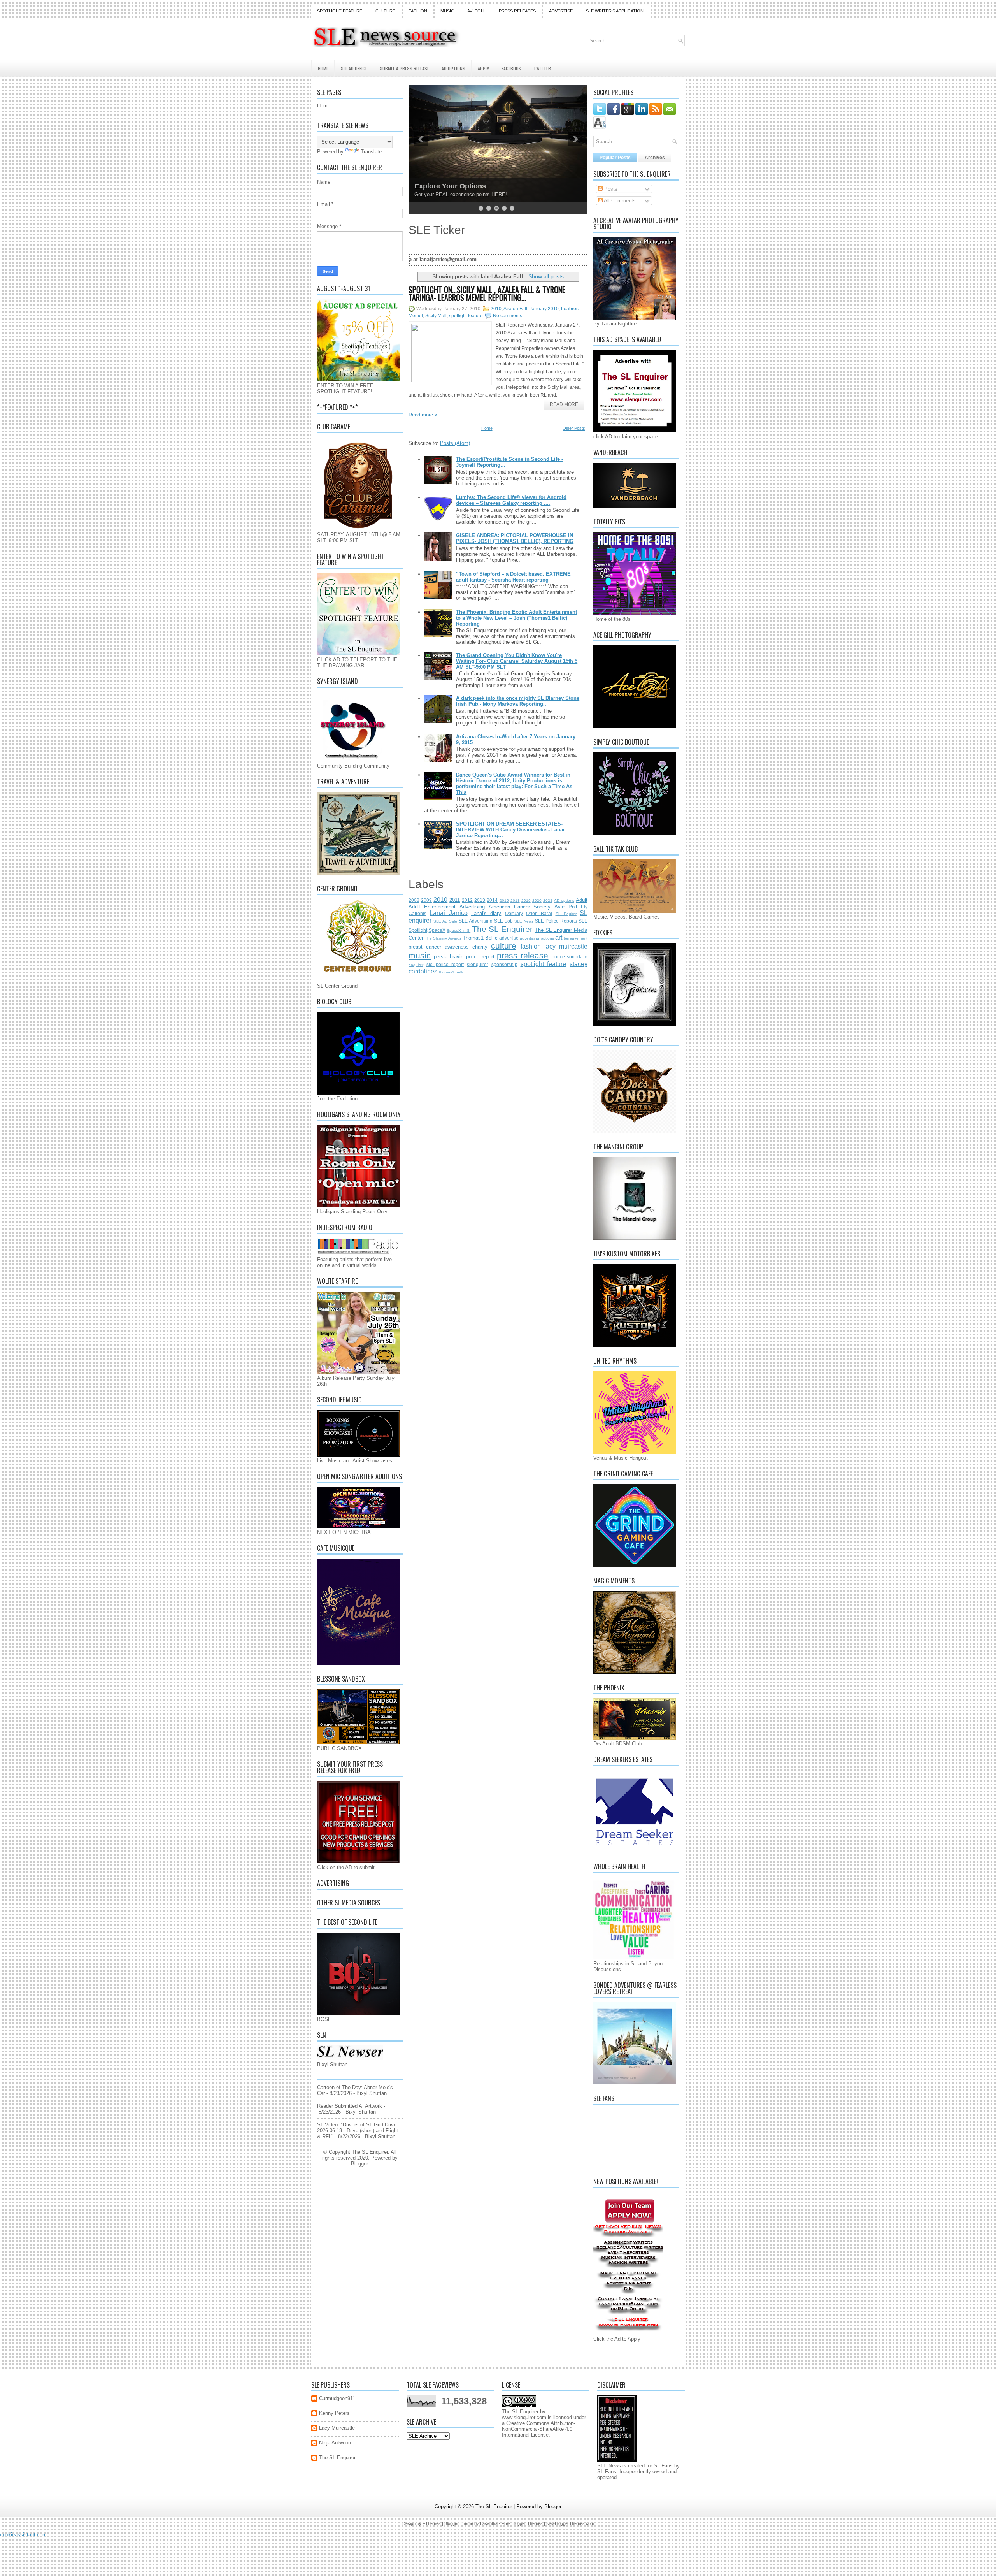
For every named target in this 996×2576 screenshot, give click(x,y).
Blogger (359, 2164)
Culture (385, 11)
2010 (496, 309)
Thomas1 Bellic (480, 938)
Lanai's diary (486, 913)
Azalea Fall (515, 309)
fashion (531, 946)
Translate (371, 152)
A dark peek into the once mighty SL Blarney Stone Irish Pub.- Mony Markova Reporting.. (518, 701)
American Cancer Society (520, 907)
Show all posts (546, 276)
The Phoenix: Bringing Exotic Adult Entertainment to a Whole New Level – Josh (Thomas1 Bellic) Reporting (516, 618)
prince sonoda (567, 957)
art (559, 937)
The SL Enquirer (502, 929)
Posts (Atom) (455, 443)
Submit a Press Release (404, 68)
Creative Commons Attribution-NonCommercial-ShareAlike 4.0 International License (538, 2429)
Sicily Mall (436, 316)
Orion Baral (539, 913)
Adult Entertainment (432, 907)
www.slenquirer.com (524, 2417)
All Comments (619, 201)
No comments (508, 316)
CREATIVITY (435, 186)
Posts (610, 189)
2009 (426, 900)
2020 (537, 901)
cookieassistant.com (23, 2535)
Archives (655, 158)
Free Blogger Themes (522, 2523)
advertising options (537, 938)
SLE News (524, 921)
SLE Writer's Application (615, 11)
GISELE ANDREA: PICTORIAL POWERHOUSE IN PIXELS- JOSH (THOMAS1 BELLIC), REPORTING (515, 538)
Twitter (542, 68)
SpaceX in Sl (459, 930)
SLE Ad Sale (445, 921)
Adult (582, 900)
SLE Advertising (476, 921)
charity (480, 947)
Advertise (561, 11)
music (420, 955)
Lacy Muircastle (337, 2428)
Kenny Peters (334, 2413)
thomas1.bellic (452, 972)
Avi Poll (476, 11)
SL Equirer (566, 914)
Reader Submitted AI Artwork (350, 2106)
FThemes (432, 2523)
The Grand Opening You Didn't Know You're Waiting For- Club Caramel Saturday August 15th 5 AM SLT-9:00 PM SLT (517, 661)
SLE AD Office (354, 68)
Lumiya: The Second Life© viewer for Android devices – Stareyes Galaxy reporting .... (511, 500)
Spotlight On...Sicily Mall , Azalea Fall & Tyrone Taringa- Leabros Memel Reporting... (487, 293)
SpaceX (437, 930)
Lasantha (489, 2523)
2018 (515, 901)
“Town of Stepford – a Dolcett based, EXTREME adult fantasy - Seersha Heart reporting (513, 577)
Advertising (472, 907)
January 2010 (544, 309)
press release (523, 955)
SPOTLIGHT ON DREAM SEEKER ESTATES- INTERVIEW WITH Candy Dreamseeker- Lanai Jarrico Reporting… (510, 830)
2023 (548, 901)
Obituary (514, 913)
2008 (414, 900)
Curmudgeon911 (337, 2398)
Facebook (511, 68)
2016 (504, 901)
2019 (526, 901)
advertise (509, 938)
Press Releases (517, 11)
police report (480, 957)
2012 (467, 900)
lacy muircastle (566, 946)
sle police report (445, 964)
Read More (564, 404)
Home (323, 68)
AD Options (453, 68)
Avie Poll (566, 907)
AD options (564, 901)
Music (447, 11)
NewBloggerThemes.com (570, 2523)
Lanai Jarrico (448, 913)
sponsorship (504, 964)
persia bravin (449, 957)
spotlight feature (466, 316)
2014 (492, 900)
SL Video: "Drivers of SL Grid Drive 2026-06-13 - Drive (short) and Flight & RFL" (358, 2131)
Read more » (423, 415)
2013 (480, 900)
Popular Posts (615, 158)
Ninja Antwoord (336, 2443)
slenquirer (478, 964)
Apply (483, 68)
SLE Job (503, 921)
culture (504, 946)
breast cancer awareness (439, 947)
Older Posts (574, 428)
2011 (455, 900)
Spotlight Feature (340, 11)
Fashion (418, 11)
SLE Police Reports (556, 921)
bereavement (576, 938)
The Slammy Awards (443, 938)
